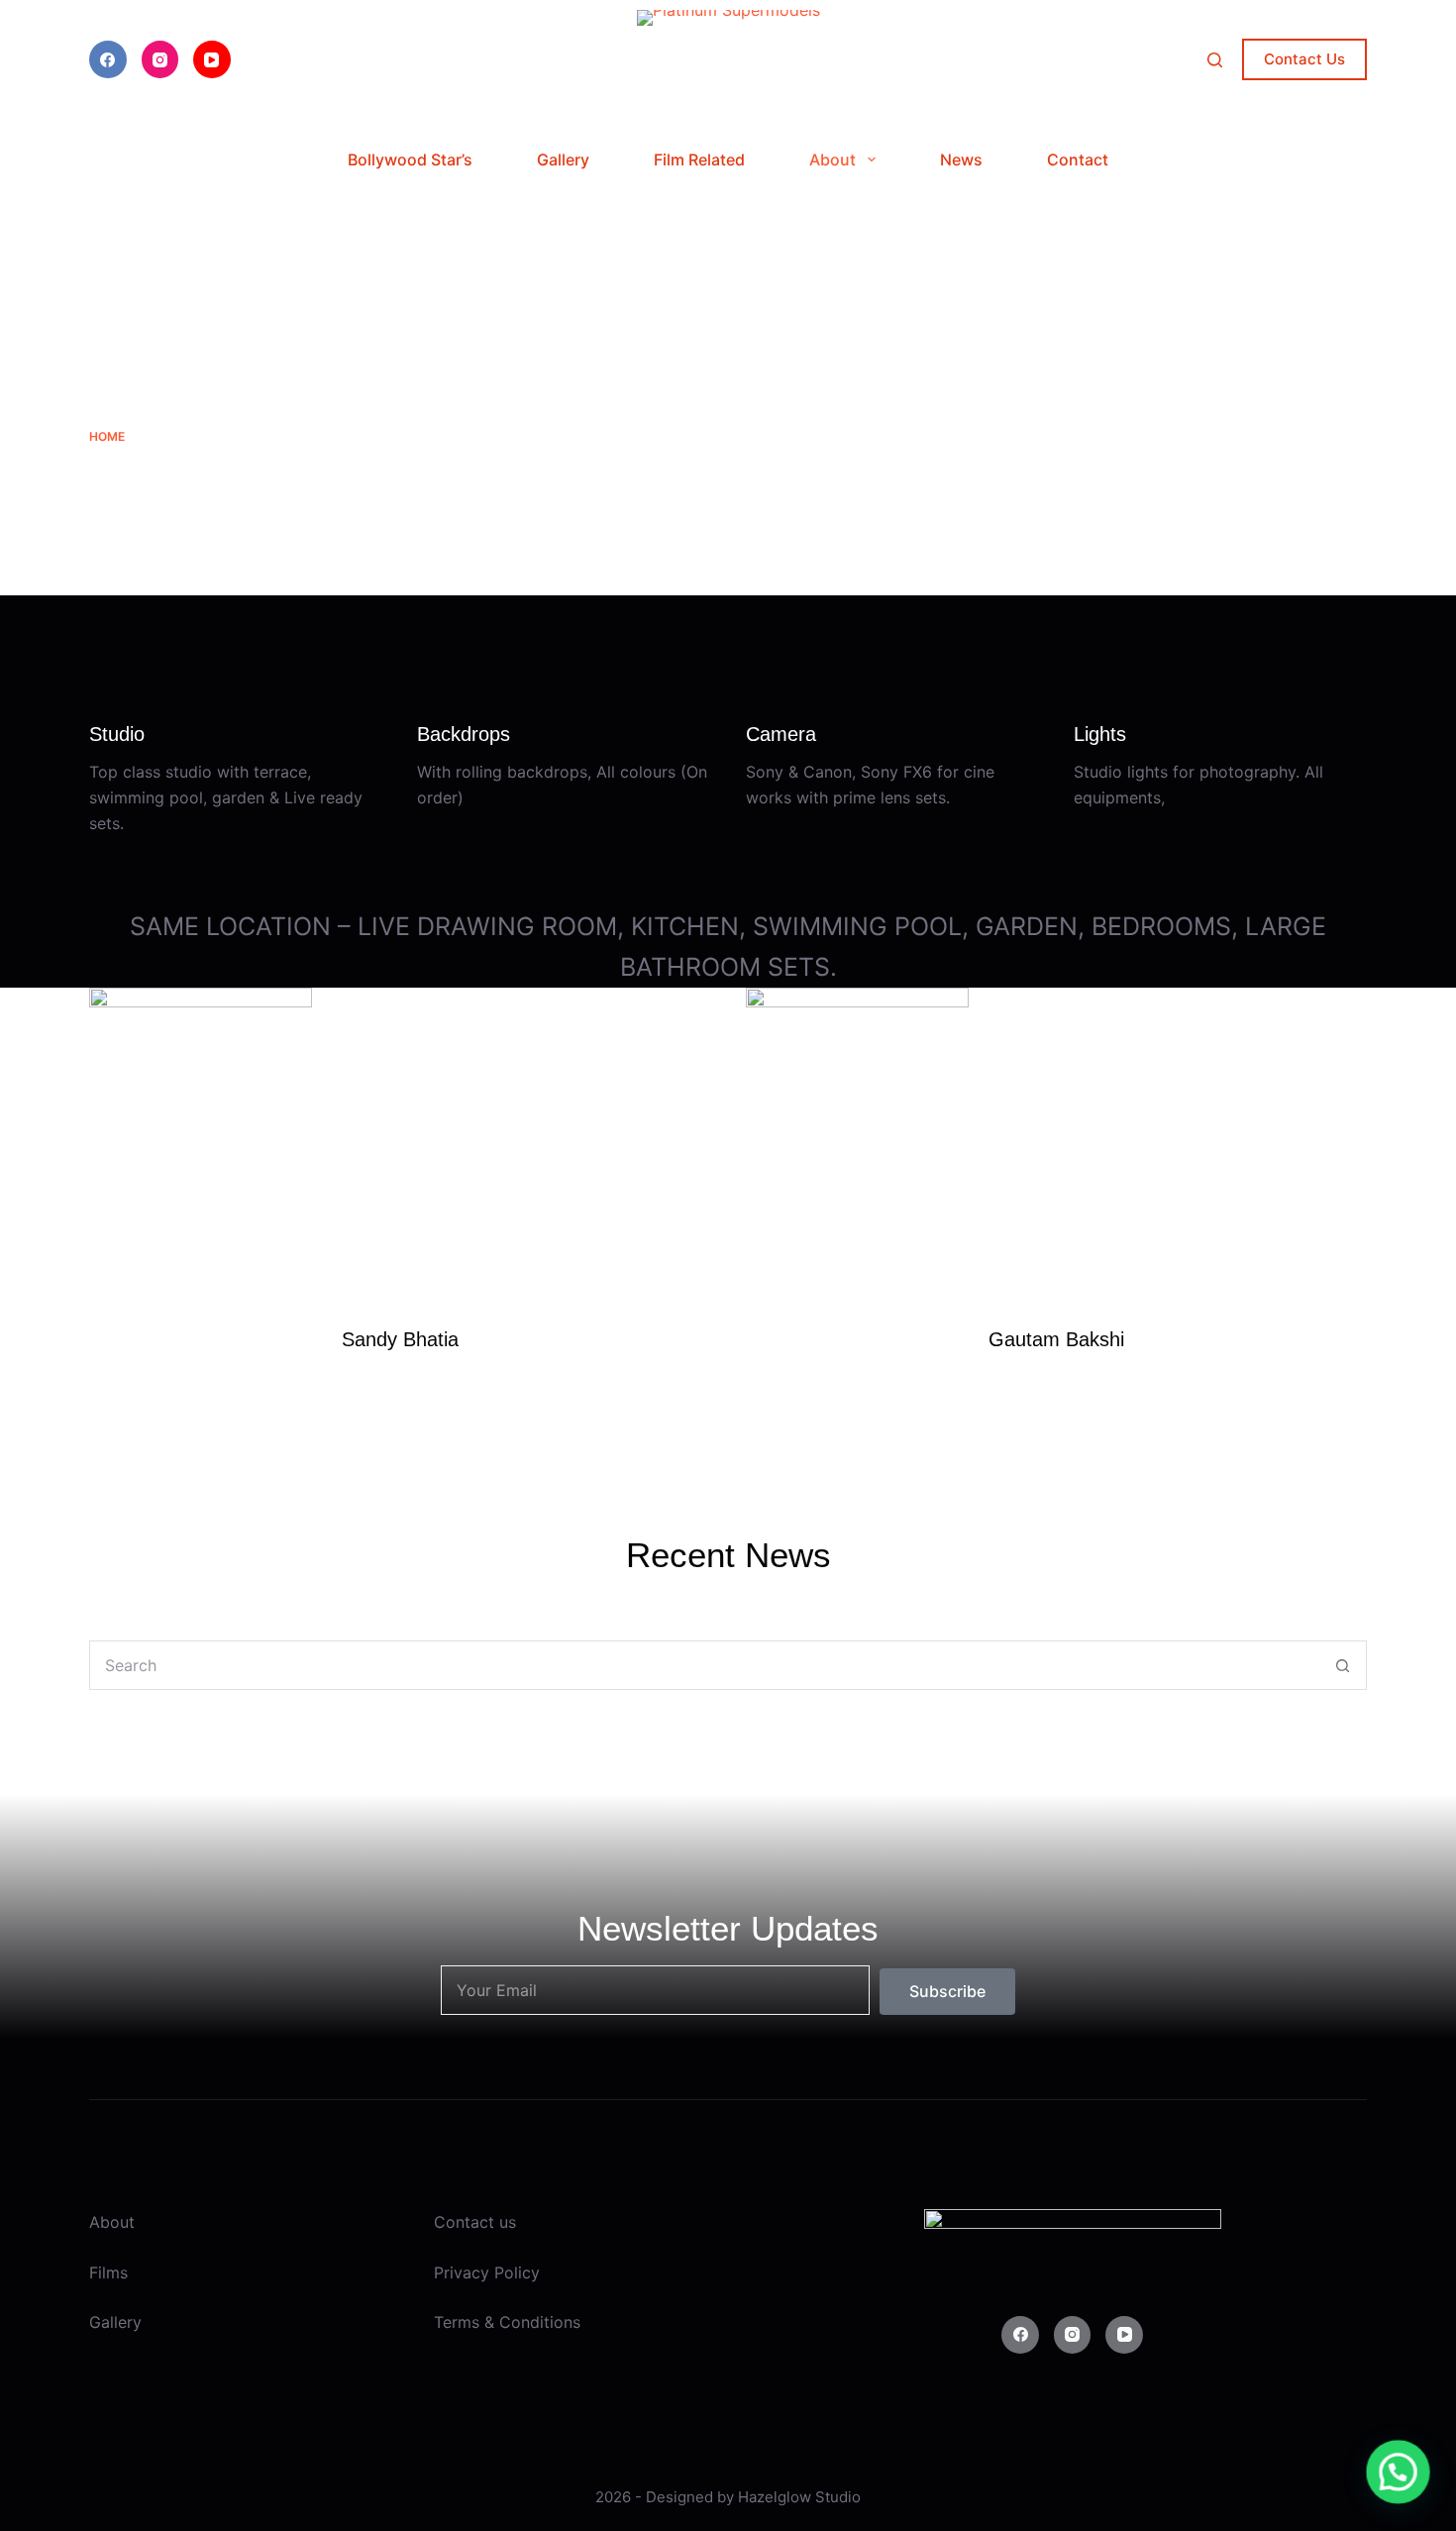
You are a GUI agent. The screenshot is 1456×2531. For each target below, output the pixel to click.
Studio (838, 2497)
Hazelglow (775, 2497)
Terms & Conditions (507, 2322)
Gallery (563, 159)
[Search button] (1342, 1665)
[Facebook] (108, 59)
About (832, 159)
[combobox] (704, 1665)
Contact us (475, 2222)
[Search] (1215, 60)
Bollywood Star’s (410, 159)
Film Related (699, 159)
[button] (1399, 2474)
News (961, 159)
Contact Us (1304, 59)
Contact (1078, 159)
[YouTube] (212, 59)
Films (108, 2272)
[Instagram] (160, 59)
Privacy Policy (487, 2272)
